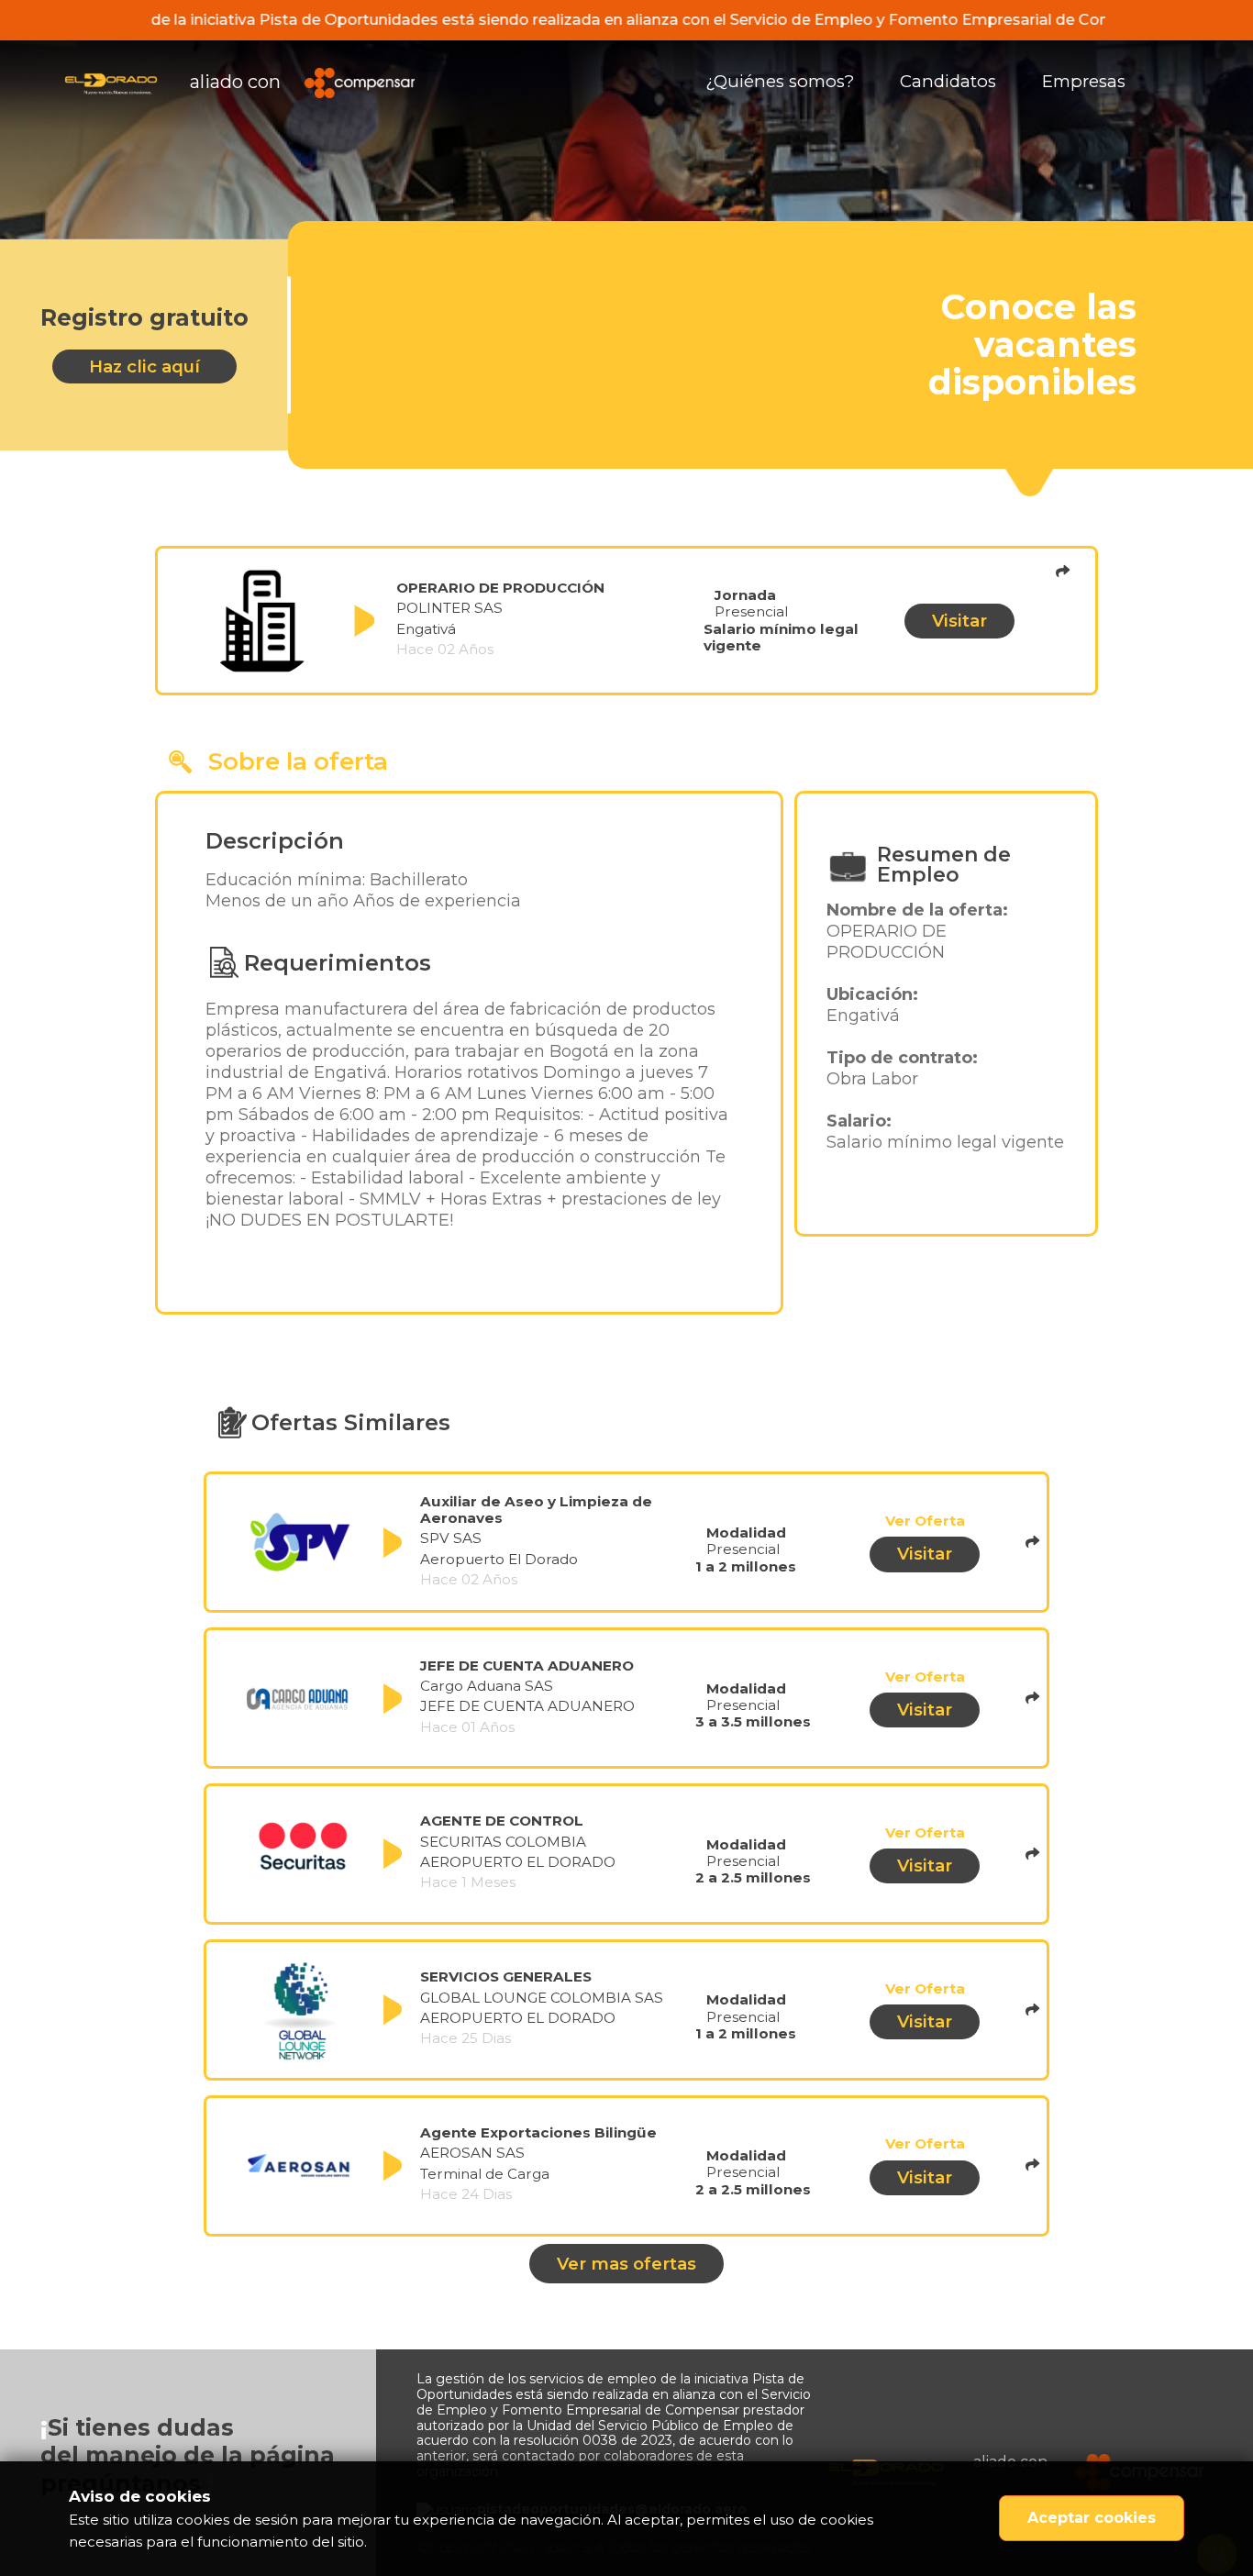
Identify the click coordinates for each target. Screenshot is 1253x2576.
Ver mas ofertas (626, 2264)
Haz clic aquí (144, 366)
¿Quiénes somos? (780, 81)
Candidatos (948, 81)
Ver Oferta (925, 1521)
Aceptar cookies (1092, 2518)
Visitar (959, 621)
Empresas (1084, 81)
